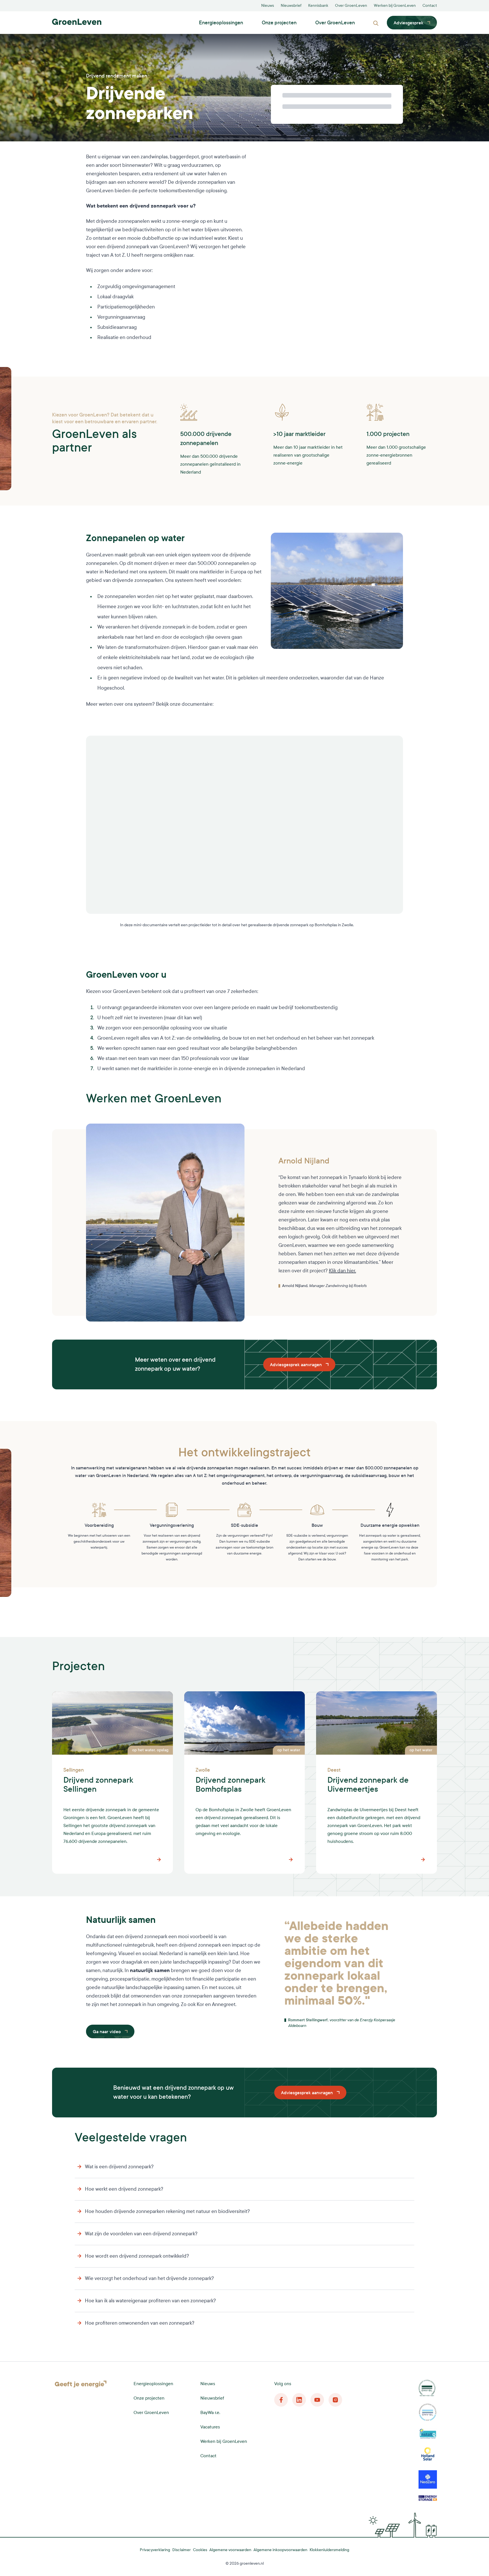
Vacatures (210, 2427)
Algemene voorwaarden (230, 2550)
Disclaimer (182, 2550)
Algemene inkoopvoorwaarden (280, 2550)
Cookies (200, 2550)
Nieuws (268, 6)
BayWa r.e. (210, 2412)
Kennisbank (318, 6)
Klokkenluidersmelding (329, 2550)
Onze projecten (279, 23)
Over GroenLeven (351, 6)
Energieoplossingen (221, 23)
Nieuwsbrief (291, 6)
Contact (430, 6)
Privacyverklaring (155, 2550)
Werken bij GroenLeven (395, 6)
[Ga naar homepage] (77, 22)
